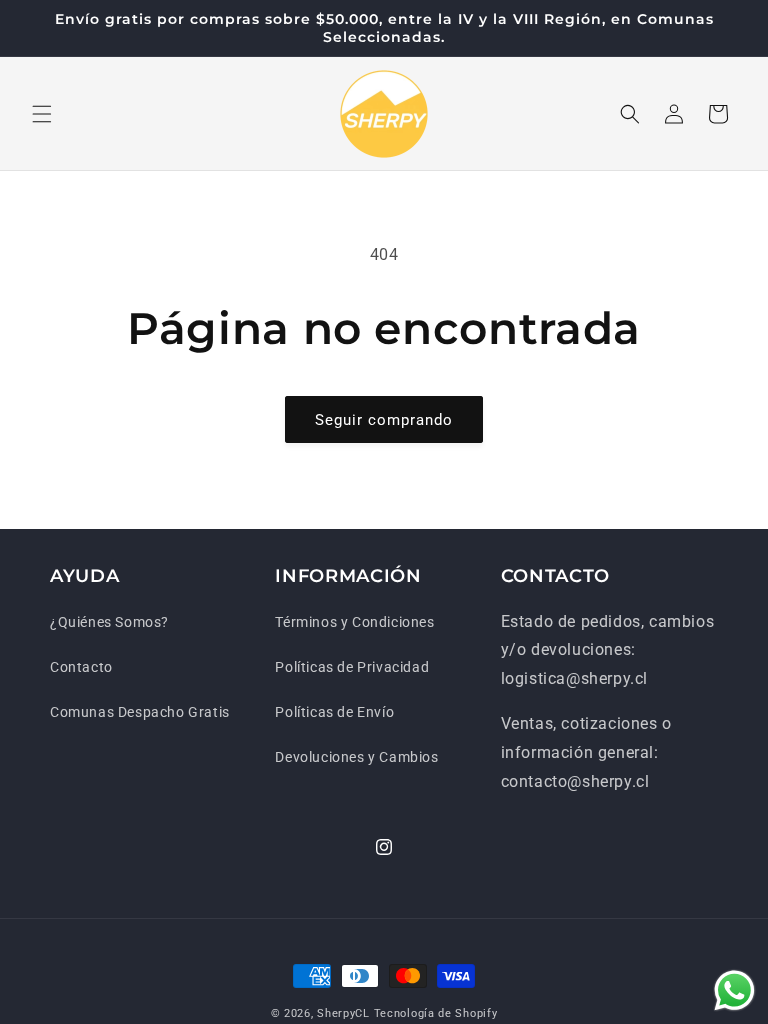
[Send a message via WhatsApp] (734, 990)
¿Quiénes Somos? (109, 622)
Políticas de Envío (334, 712)
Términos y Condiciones (354, 622)
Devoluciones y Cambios (356, 757)
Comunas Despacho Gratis (140, 712)
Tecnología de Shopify (436, 1013)
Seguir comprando (384, 420)
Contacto (81, 667)
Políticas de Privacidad (352, 667)
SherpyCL (343, 1013)
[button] (42, 114)
